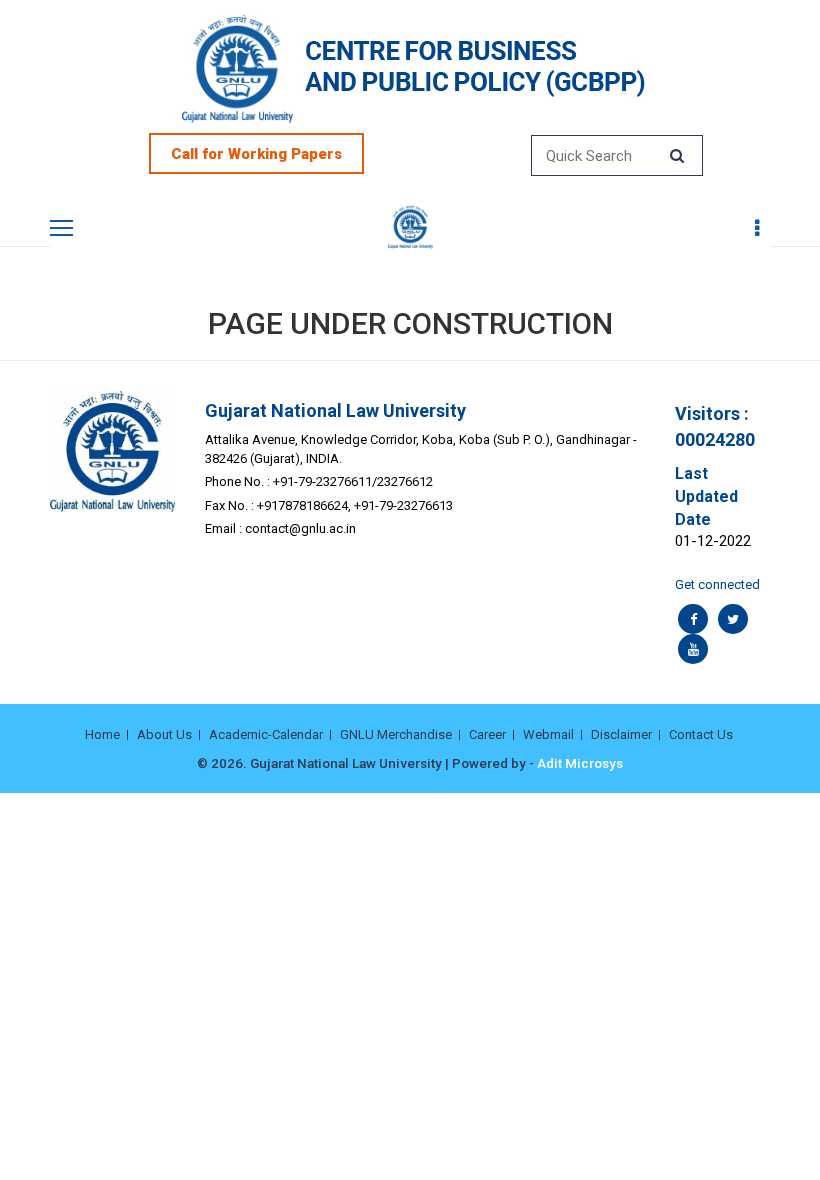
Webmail (548, 734)
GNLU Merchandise (396, 734)
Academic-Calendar (266, 734)
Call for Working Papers (256, 154)
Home (102, 734)
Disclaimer (621, 734)
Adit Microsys (580, 763)
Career (487, 734)
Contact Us (701, 734)
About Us (164, 734)
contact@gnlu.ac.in (300, 528)
